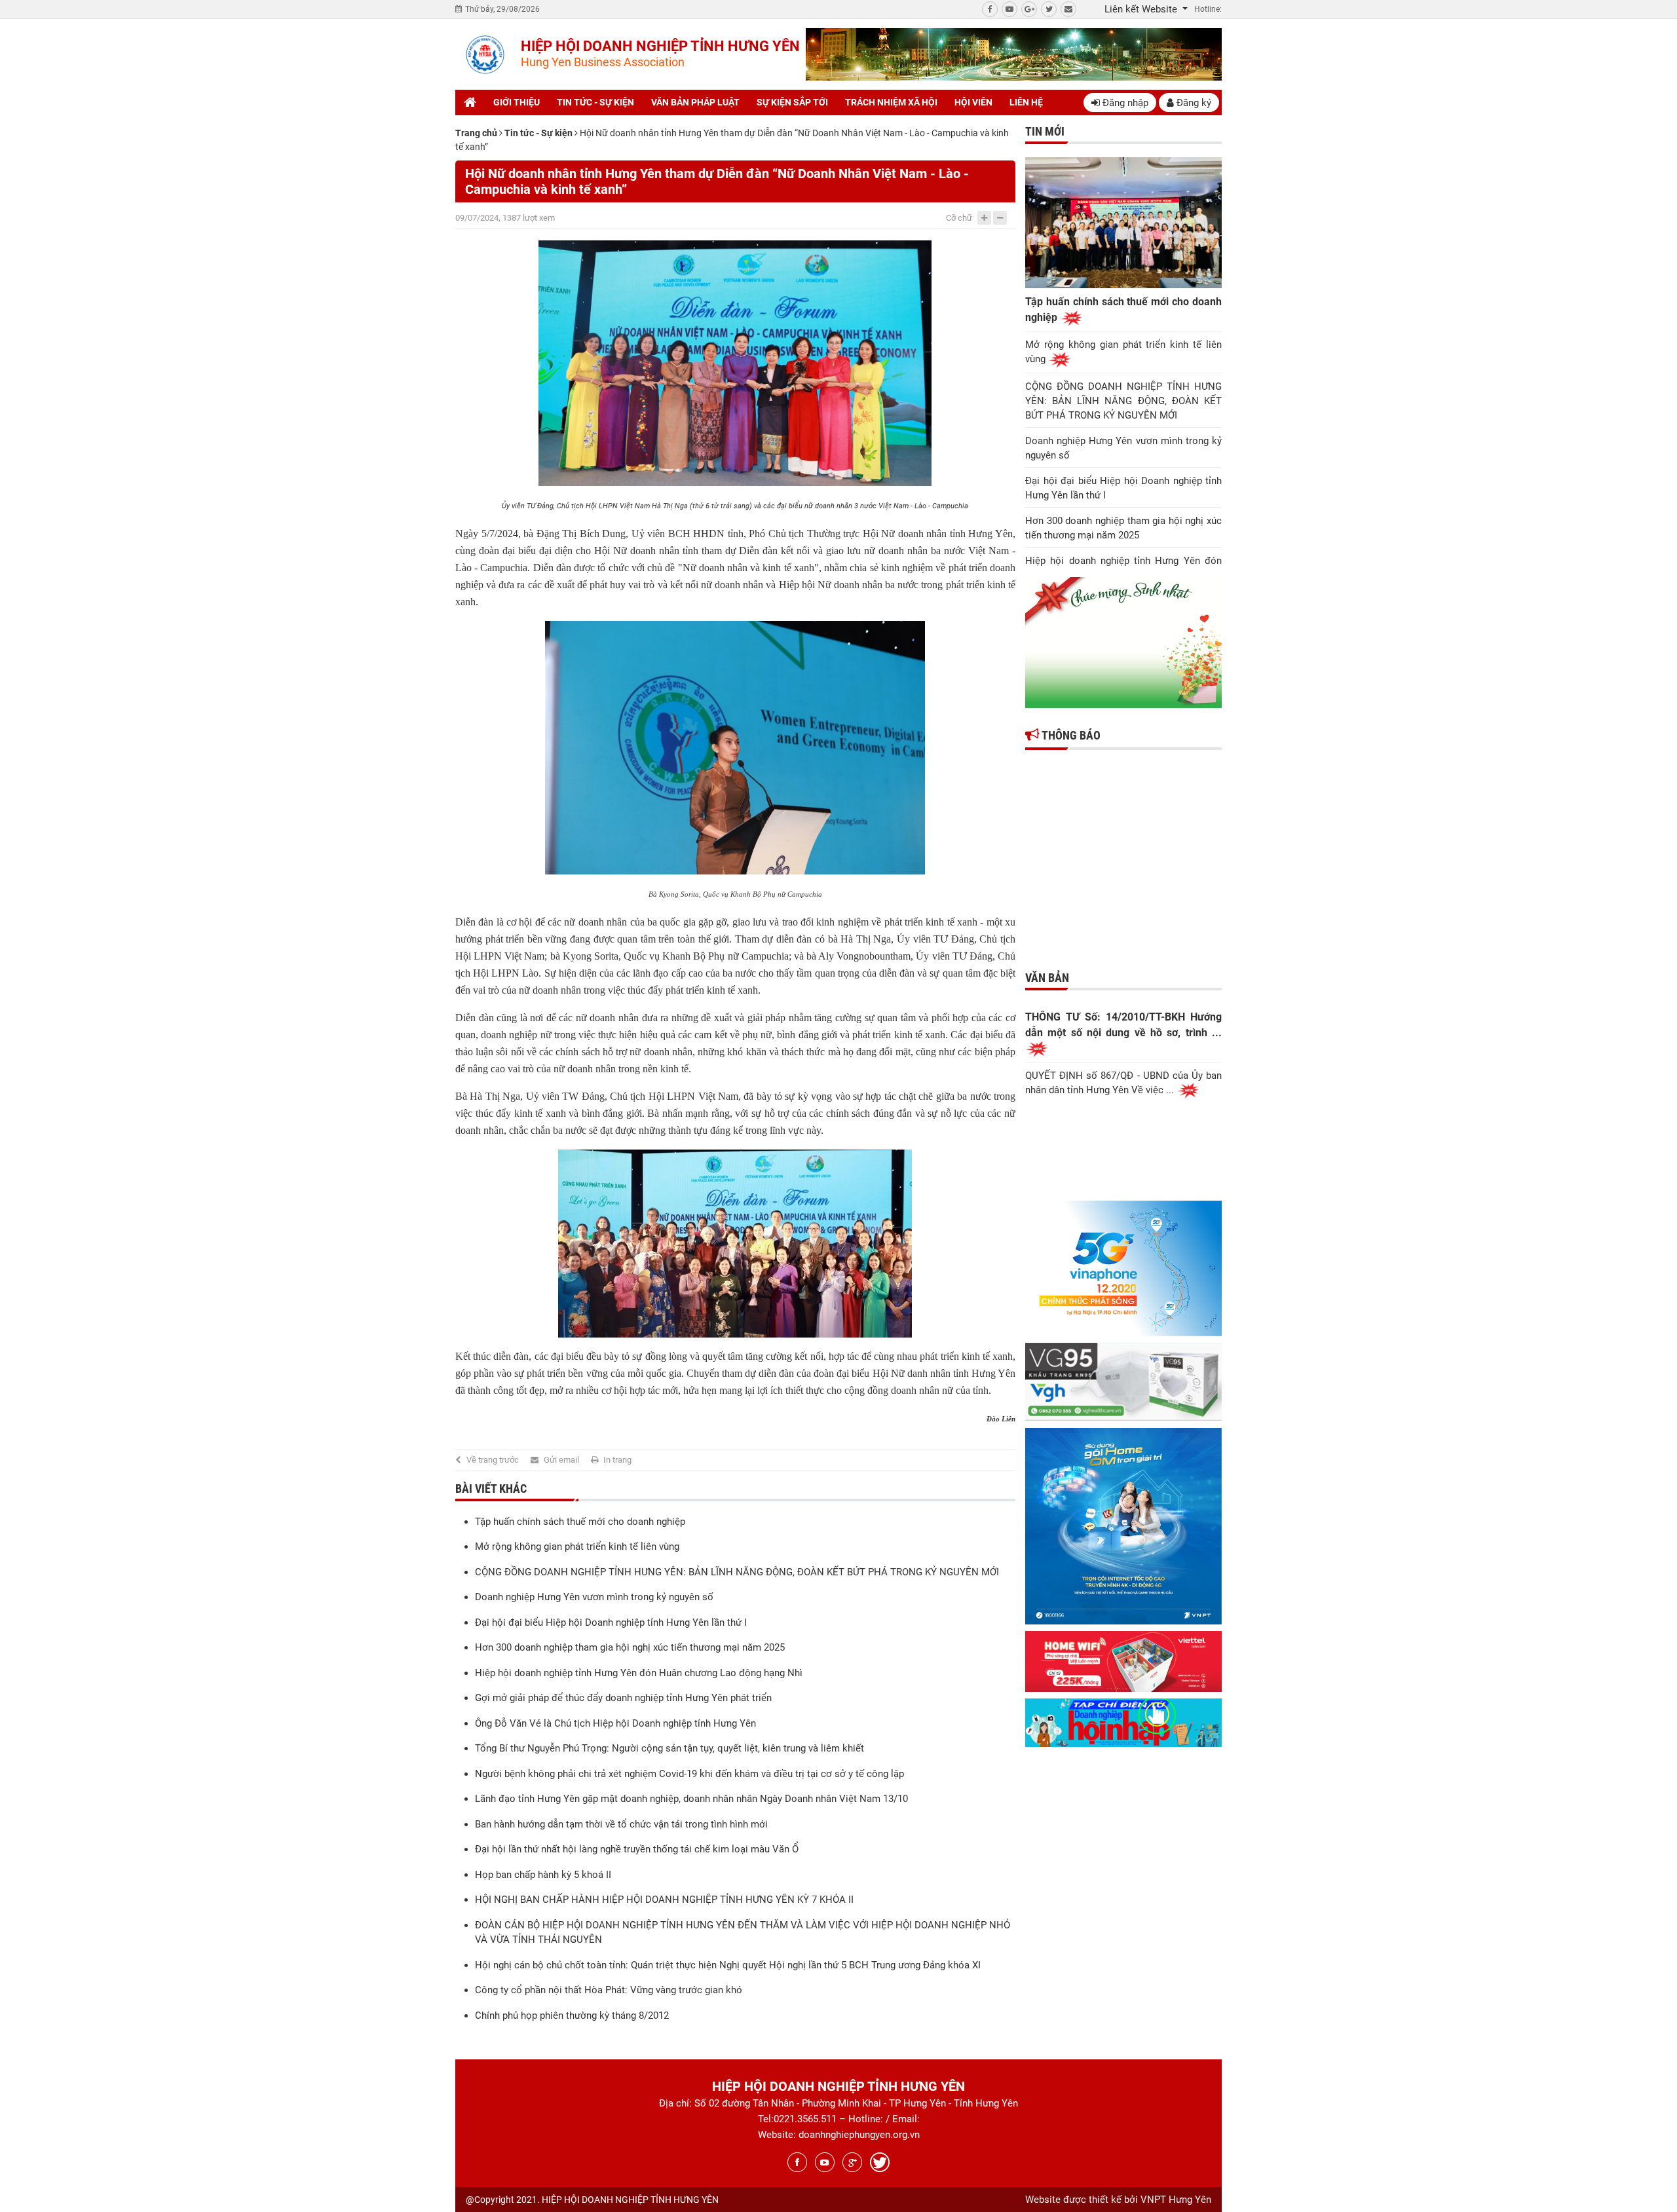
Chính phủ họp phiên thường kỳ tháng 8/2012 (572, 2015)
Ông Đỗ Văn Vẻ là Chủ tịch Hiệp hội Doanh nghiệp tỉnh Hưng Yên (615, 1723)
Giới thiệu (517, 102)
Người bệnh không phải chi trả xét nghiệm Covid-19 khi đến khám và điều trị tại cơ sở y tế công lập (689, 1774)
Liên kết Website (1142, 9)
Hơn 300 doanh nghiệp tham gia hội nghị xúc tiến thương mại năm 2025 (630, 1647)
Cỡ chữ (959, 218)
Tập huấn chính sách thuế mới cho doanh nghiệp (580, 1522)
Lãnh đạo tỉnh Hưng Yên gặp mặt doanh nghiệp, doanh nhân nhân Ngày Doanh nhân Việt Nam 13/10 (691, 1799)
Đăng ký (1193, 103)
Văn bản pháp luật (695, 102)
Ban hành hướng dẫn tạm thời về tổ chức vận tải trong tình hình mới (621, 1824)
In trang (617, 1460)
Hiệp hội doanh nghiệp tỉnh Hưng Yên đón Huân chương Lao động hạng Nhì (639, 1673)
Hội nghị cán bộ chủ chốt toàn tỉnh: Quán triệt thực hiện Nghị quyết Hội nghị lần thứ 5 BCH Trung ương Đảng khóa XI (728, 1965)
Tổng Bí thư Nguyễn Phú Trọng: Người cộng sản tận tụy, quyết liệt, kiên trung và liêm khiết (669, 1748)
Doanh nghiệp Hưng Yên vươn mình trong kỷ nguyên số (594, 1597)
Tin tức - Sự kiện (595, 102)
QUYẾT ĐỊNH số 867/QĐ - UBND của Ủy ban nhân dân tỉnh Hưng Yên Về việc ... (1123, 1083)
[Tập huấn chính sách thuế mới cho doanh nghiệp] (1123, 223)
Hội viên (973, 102)
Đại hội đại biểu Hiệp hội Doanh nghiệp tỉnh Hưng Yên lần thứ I (611, 1622)
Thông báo (1070, 735)
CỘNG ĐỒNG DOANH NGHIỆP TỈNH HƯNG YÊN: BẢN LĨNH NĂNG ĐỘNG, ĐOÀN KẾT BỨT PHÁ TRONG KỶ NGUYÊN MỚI (737, 1572)
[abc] (1014, 54)
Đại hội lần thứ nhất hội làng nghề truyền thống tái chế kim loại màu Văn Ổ (637, 1849)
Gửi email (561, 1460)
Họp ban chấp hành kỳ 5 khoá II (543, 1875)
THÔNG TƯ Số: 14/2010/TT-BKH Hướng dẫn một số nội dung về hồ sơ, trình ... (1123, 1025)
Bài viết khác (491, 1489)
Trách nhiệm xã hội (891, 102)
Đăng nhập (1124, 103)
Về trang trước (493, 1460)
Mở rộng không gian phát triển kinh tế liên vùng (577, 1547)
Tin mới (1045, 131)
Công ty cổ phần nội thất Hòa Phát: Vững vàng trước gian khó (609, 1990)
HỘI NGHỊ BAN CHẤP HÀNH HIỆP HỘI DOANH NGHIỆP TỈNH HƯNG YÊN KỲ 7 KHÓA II (664, 1900)
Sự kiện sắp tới (792, 102)
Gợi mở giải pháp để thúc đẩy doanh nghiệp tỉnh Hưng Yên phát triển (623, 1698)
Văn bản (1047, 978)
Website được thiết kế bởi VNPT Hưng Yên (1118, 2200)
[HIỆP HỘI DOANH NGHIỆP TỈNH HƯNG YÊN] (485, 55)
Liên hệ (1026, 102)
